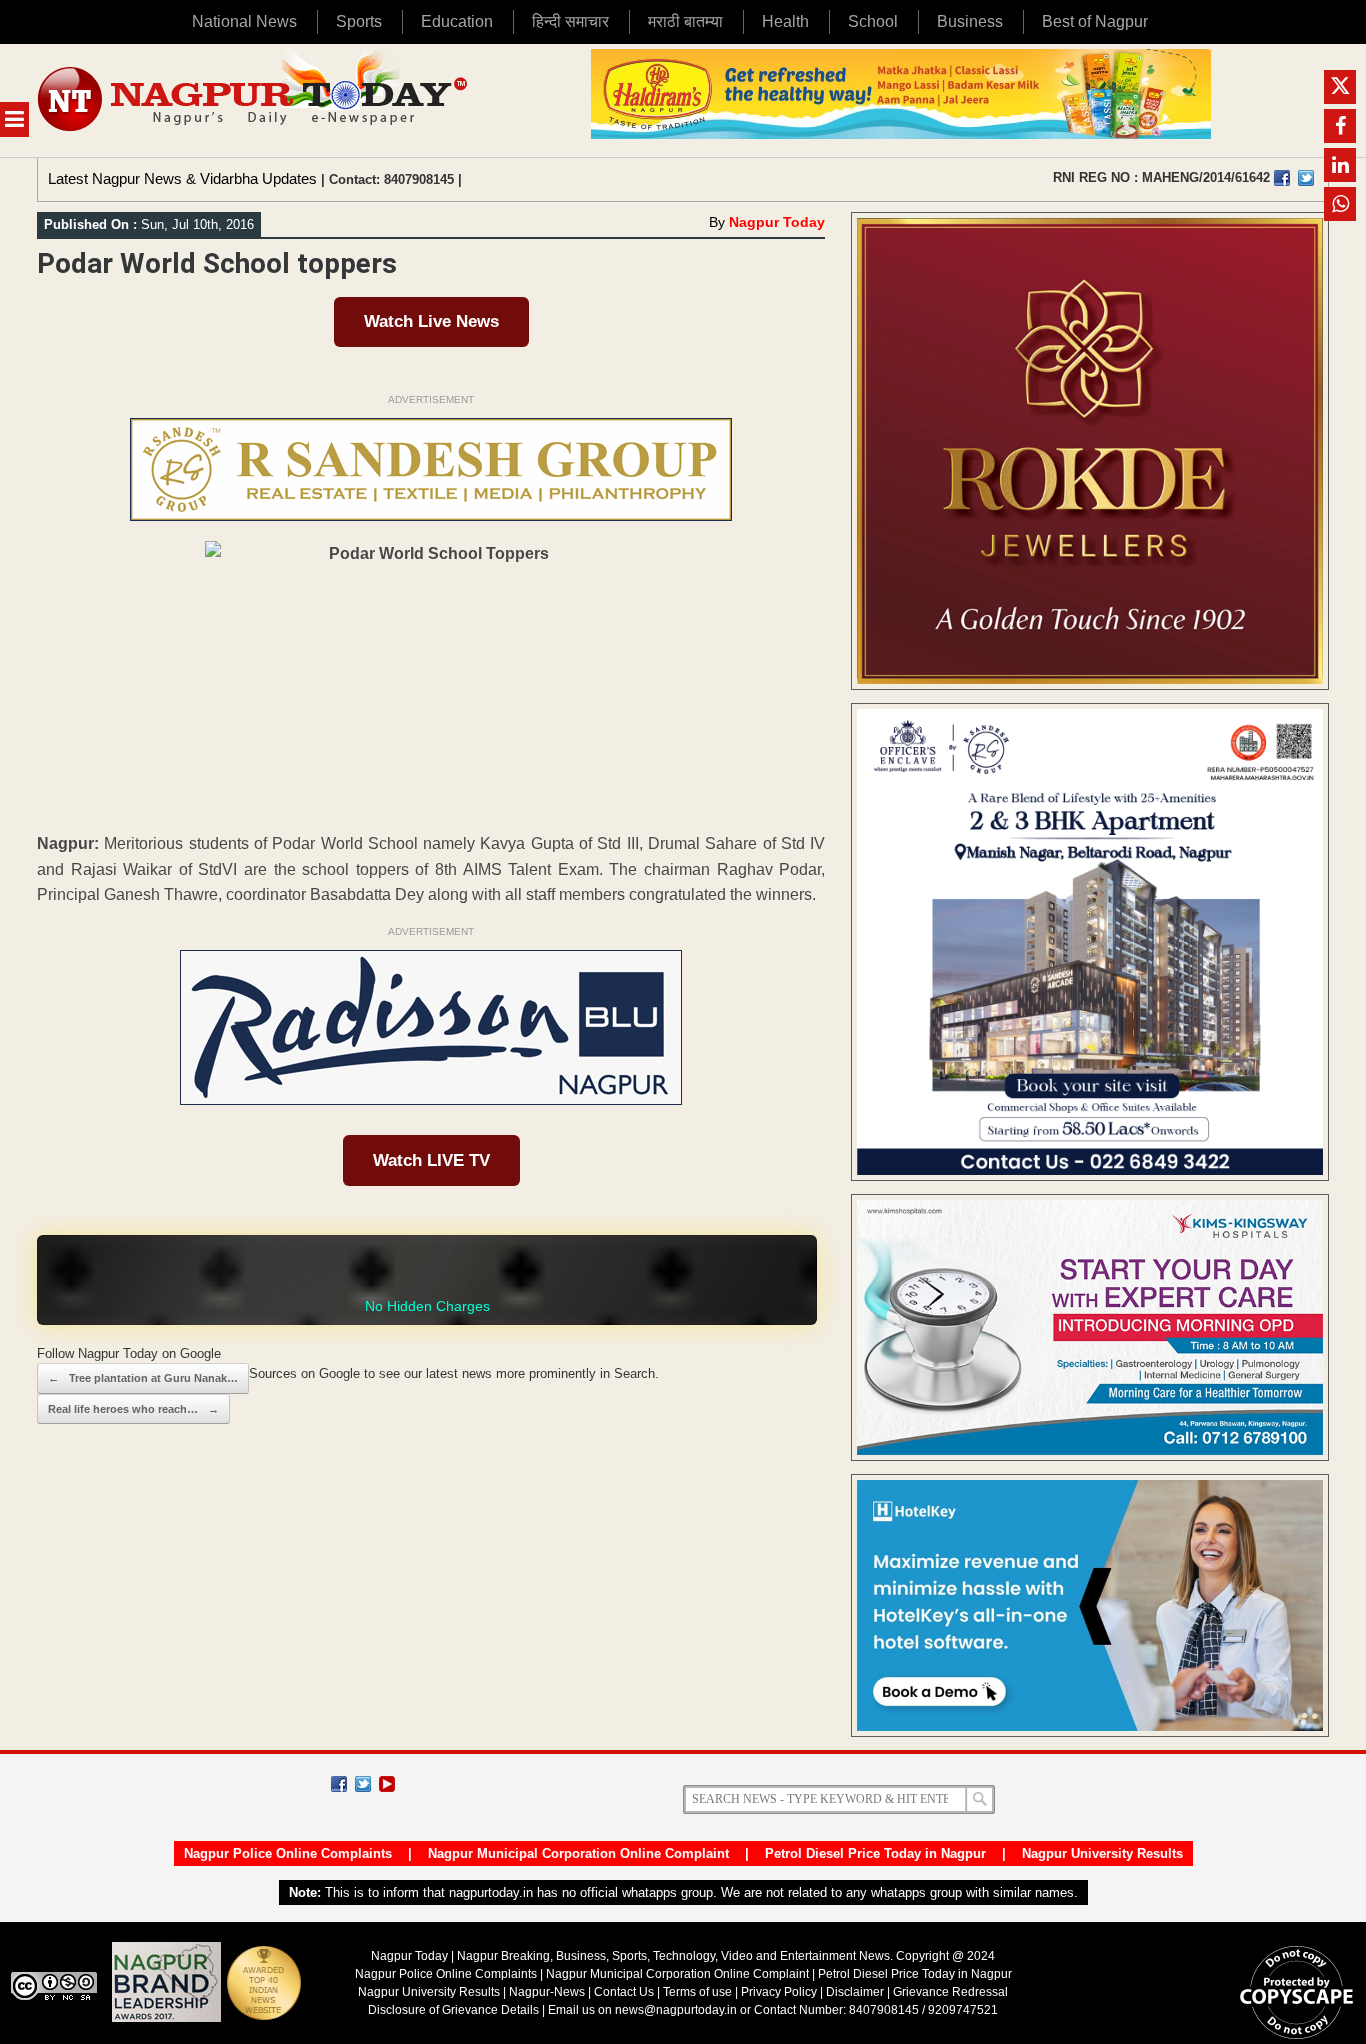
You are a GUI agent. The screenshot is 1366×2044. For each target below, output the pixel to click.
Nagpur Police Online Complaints (288, 1853)
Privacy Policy (779, 1992)
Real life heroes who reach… (133, 1409)
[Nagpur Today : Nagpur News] (254, 100)
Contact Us (624, 1992)
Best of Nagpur (1095, 21)
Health (785, 21)
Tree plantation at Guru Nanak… (143, 1378)
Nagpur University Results (1102, 1853)
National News (244, 21)
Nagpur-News (547, 1992)
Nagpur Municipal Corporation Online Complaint (578, 1853)
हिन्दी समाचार (570, 21)
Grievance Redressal (950, 1992)
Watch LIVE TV (431, 1160)
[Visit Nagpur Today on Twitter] (1306, 178)
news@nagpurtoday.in (676, 2010)
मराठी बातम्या (685, 21)
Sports (359, 21)
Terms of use (697, 1992)
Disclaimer (856, 1992)
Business (970, 21)
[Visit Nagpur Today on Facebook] (1282, 178)
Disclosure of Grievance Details (453, 2010)
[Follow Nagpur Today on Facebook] (339, 1784)
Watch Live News (431, 321)
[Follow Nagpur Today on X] (363, 1784)
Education (457, 21)
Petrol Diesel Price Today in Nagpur (875, 1853)
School (873, 21)
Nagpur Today (777, 222)
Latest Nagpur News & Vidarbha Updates (182, 178)
